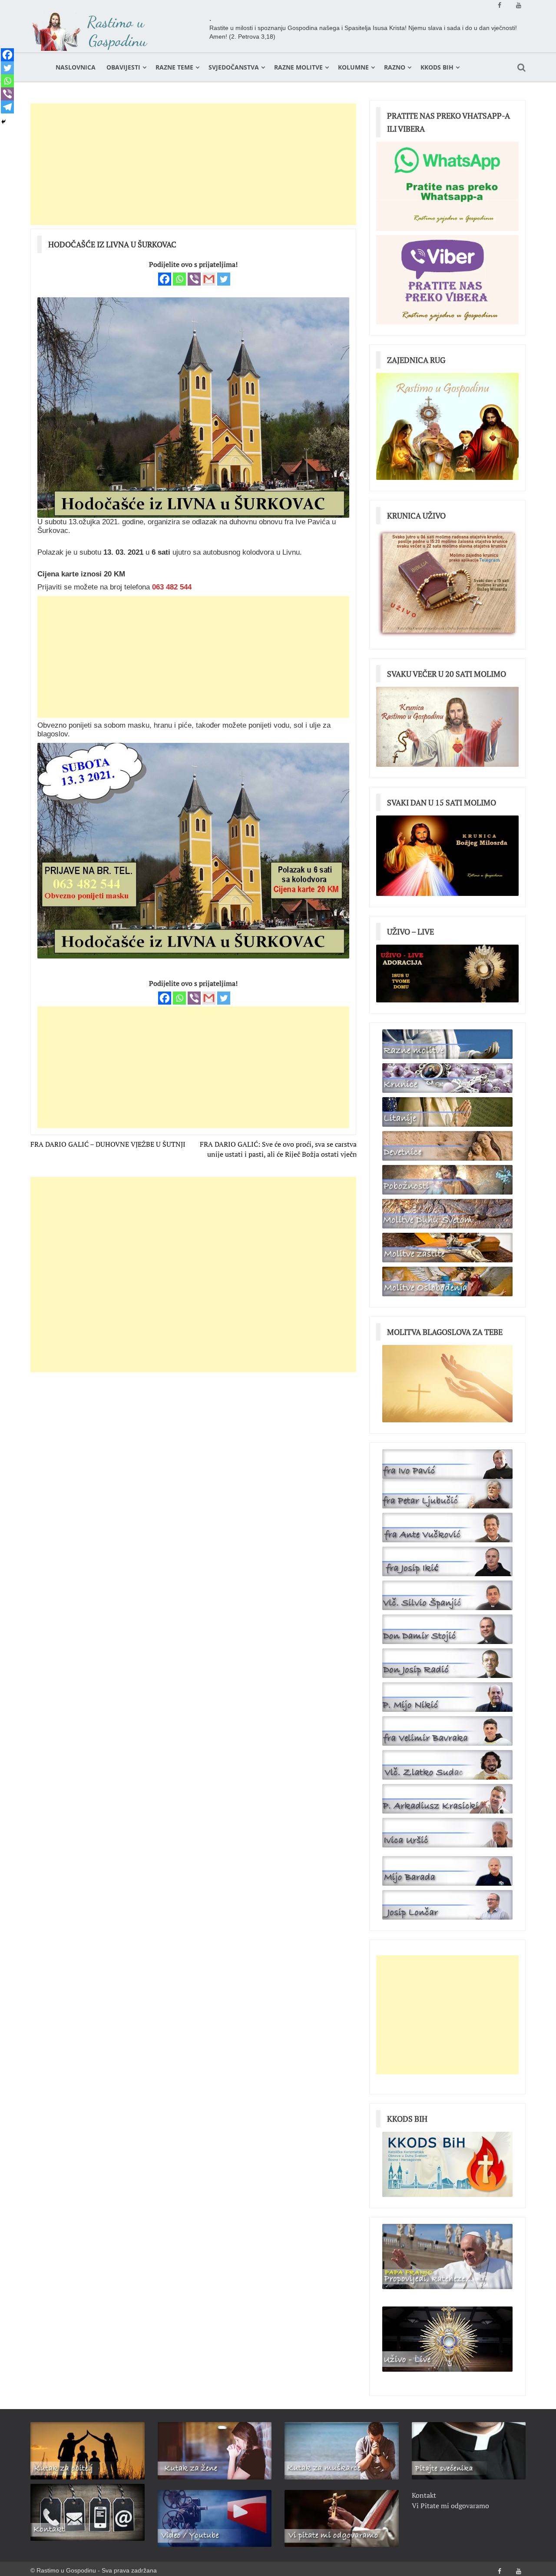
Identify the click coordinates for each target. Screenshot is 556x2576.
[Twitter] (224, 279)
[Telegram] (7, 107)
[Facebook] (165, 279)
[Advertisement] (193, 164)
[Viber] (194, 279)
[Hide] (3, 122)
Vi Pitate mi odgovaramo (450, 2506)
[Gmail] (209, 279)
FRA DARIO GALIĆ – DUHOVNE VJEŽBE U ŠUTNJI (108, 1144)
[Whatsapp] (179, 279)
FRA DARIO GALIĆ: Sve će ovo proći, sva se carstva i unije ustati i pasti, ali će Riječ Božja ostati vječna (280, 1149)
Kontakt (424, 2495)
